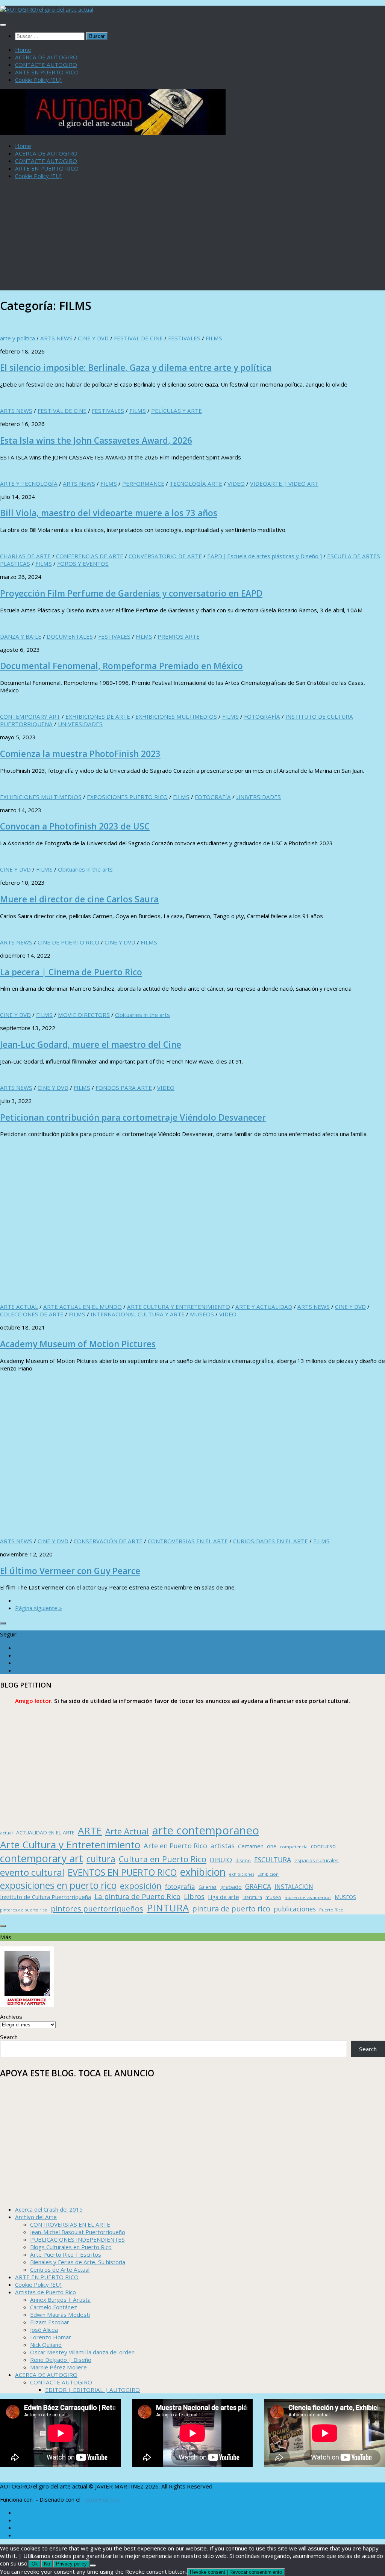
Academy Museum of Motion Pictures (78, 1344)
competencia (294, 1847)
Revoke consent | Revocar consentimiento (236, 2572)
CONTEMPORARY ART (30, 716)
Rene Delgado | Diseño (61, 2360)
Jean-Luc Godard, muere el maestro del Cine (91, 1045)
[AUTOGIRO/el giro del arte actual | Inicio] (47, 9)
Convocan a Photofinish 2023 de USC (75, 826)
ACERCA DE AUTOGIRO (46, 57)
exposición (141, 1886)
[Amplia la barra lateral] (3, 1623)
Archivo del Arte (36, 2217)
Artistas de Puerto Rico (45, 2292)
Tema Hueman (101, 2499)
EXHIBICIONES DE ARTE (98, 716)
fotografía (180, 1886)
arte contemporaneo (206, 1830)
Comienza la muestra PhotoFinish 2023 (80, 754)
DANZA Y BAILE (21, 636)
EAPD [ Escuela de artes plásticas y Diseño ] (264, 556)
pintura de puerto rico (231, 1909)
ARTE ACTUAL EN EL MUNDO (83, 1307)
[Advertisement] (192, 238)
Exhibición (268, 1874)
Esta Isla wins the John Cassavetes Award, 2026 (96, 440)
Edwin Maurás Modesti (60, 2315)
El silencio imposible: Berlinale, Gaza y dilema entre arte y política (136, 368)
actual (6, 1833)
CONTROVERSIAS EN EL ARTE (188, 1541)
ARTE (90, 1831)
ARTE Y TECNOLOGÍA (29, 483)
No (47, 2564)
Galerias (208, 1887)
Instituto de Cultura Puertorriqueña (45, 1897)
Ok (35, 2564)
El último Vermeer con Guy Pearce (70, 1571)
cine (272, 1846)
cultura (101, 1859)
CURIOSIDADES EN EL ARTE (271, 1541)
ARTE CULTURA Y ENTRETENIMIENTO (179, 1307)
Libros (194, 1896)
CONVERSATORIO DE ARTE (165, 556)
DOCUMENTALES (70, 636)
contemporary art (42, 1858)
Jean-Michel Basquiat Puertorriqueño (78, 2232)
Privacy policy (71, 2564)
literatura (252, 1897)
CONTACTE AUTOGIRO (46, 65)
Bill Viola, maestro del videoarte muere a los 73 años (109, 513)
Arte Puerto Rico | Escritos (66, 2254)
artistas (223, 1846)
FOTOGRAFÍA (262, 716)
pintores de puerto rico (24, 1910)
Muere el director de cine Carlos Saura (79, 899)
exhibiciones (242, 1874)
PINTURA (168, 1908)
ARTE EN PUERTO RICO (47, 72)
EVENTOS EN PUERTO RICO (122, 1872)
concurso (323, 1846)
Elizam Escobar (50, 2322)
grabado (231, 1887)
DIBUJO (221, 1860)
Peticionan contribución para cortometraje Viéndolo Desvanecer (133, 1117)
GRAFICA (258, 1886)
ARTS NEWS (56, 338)
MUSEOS (202, 1314)
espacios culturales (317, 1860)
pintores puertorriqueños (97, 1908)
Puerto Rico (331, 1910)
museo (273, 1897)
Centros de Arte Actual (60, 2269)
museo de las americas (308, 1897)
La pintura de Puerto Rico (137, 1896)
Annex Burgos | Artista (60, 2300)
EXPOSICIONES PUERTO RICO (127, 797)
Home (23, 50)
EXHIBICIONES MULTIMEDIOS (176, 716)
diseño (243, 1861)
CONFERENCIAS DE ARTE (90, 556)
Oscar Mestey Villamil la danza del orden (82, 2352)
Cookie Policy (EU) (38, 80)
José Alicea (44, 2330)
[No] (93, 2565)
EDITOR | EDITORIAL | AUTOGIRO (92, 2390)
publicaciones (295, 1909)
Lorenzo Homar (51, 2337)
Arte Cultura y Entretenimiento (70, 1845)
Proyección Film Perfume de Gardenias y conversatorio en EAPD (131, 593)
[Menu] (3, 25)
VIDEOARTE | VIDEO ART (284, 483)
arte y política (17, 338)
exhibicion (203, 1872)
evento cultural (32, 1872)
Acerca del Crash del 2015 (49, 2209)
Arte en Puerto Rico (175, 1846)
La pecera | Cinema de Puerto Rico (71, 972)
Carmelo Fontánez (54, 2307)
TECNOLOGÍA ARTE (196, 483)
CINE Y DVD (93, 338)
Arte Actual (127, 1831)
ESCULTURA (273, 1860)
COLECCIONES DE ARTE (32, 1314)
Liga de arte (224, 1897)
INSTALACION (294, 1887)
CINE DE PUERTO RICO (68, 942)
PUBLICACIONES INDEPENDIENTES (77, 2239)
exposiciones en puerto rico (58, 1885)
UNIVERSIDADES (80, 724)
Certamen (251, 1846)
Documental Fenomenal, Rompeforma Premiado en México (121, 666)
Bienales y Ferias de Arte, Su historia (78, 2262)
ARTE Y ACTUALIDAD (264, 1307)
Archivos (11, 2017)
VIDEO (236, 483)
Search (9, 2037)
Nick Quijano (46, 2345)
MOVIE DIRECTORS (84, 1015)
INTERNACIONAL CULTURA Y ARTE (138, 1314)
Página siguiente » (39, 1608)
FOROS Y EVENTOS (83, 564)
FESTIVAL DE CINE (138, 338)
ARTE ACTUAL (19, 1307)
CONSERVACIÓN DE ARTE (108, 1541)
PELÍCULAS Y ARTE (177, 411)
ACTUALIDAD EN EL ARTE (45, 1833)
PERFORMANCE (143, 483)
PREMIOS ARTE (179, 636)
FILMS (214, 338)
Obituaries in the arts (85, 869)
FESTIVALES (184, 338)
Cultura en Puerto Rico (163, 1859)
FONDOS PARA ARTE (124, 1088)
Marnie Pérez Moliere (58, 2367)
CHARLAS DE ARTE (25, 556)
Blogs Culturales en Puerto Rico (71, 2247)
